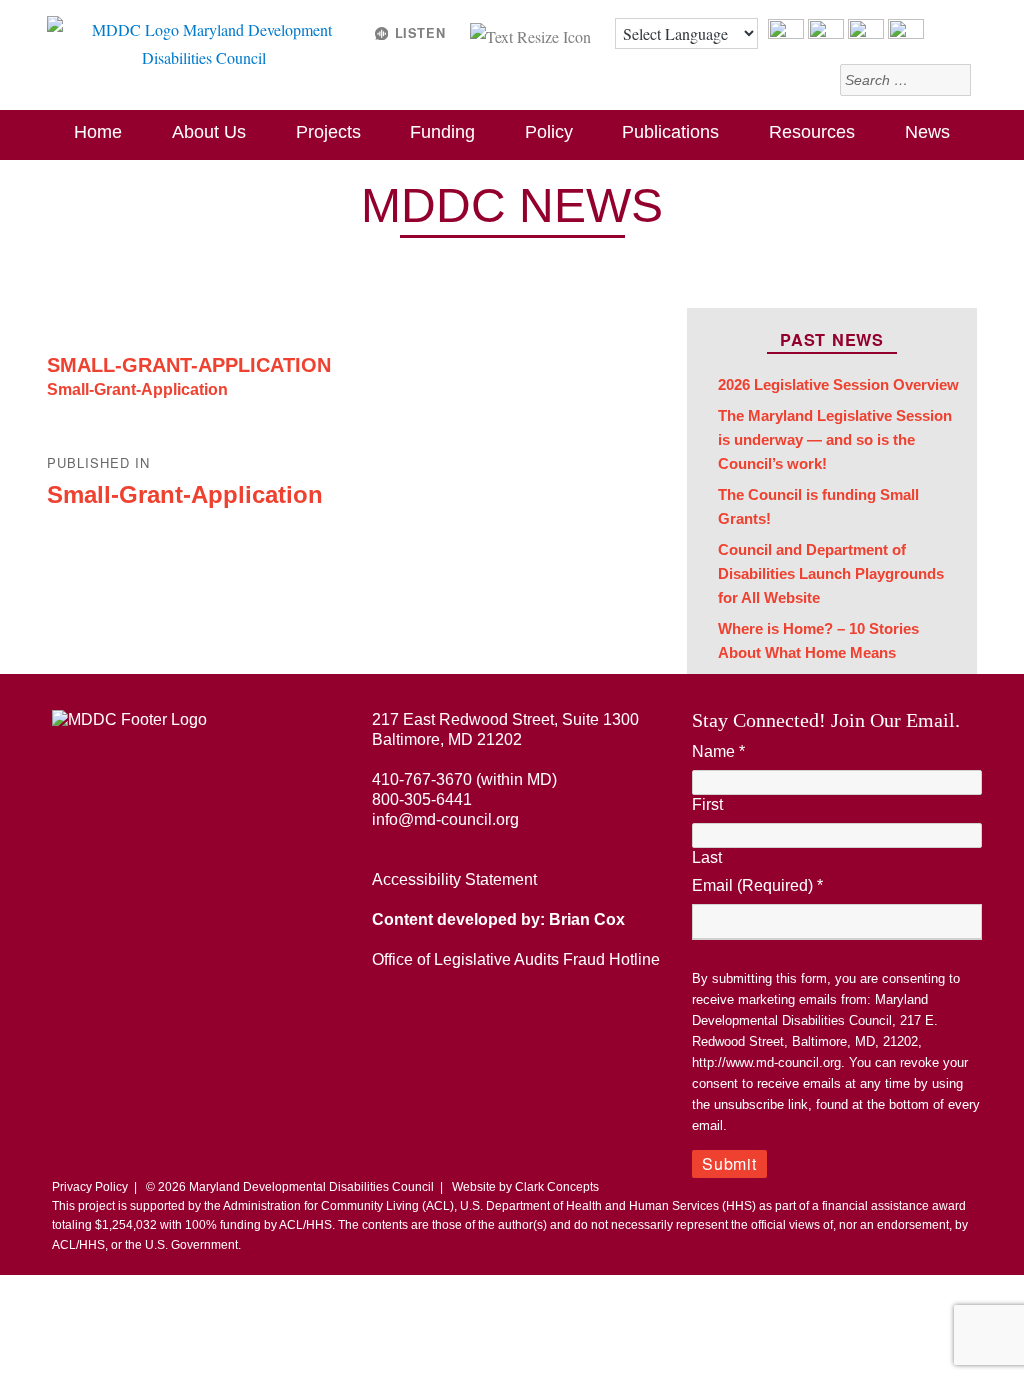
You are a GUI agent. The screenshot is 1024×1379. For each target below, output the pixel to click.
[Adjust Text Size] (532, 33)
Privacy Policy (90, 1187)
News (927, 132)
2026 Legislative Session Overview (838, 385)
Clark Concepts (557, 1187)
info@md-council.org (445, 819)
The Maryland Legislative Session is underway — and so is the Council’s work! (835, 439)
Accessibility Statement (454, 879)
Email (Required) (757, 885)
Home (98, 132)
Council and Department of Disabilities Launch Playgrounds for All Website (831, 573)
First (707, 804)
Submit (729, 1163)
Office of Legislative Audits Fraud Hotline (516, 959)
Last (707, 857)
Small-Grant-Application (189, 365)
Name (718, 751)
